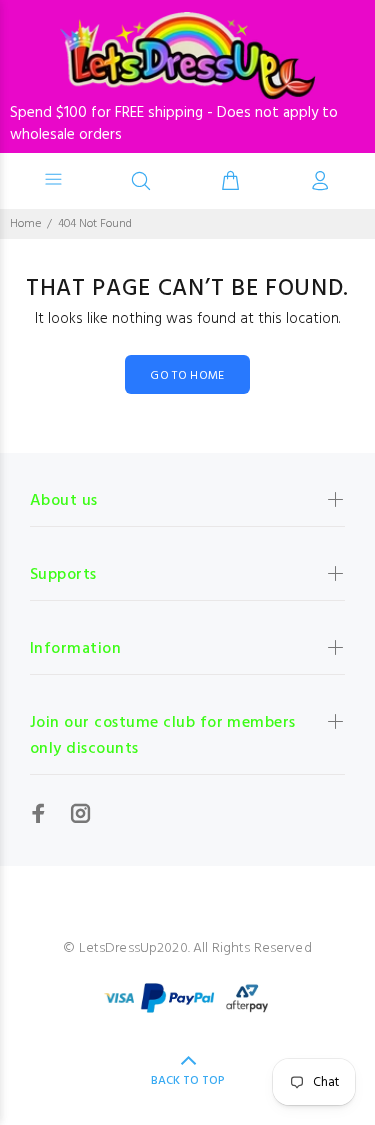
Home (25, 224)
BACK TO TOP (188, 1081)
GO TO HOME (187, 376)
